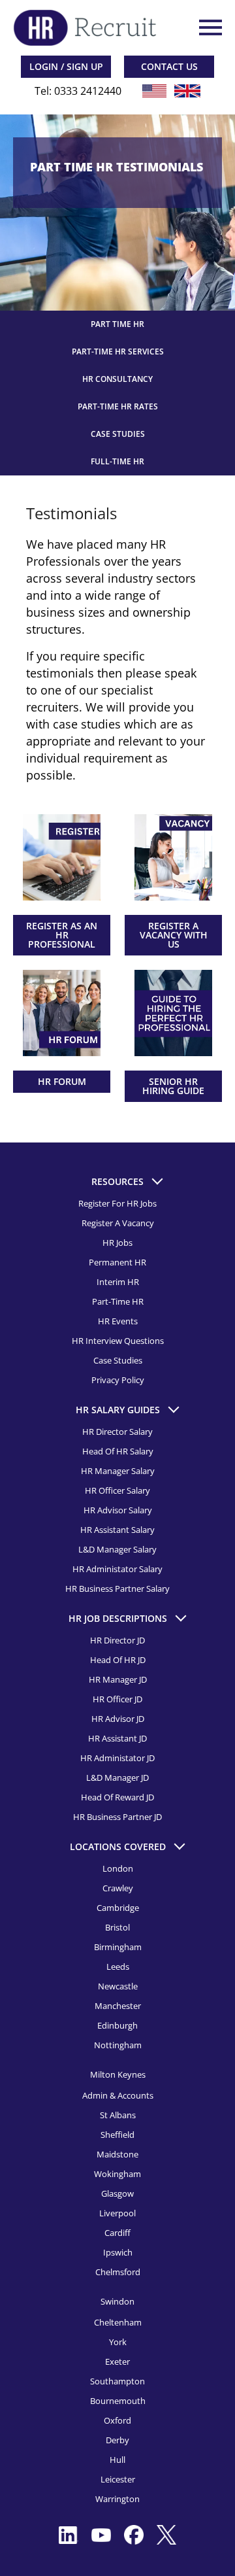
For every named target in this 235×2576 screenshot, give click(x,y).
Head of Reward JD (117, 1797)
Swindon (117, 2301)
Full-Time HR (117, 461)
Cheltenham (118, 2322)
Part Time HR (117, 324)
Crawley (118, 1888)
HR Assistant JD (117, 1738)
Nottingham (118, 2045)
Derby (117, 2440)
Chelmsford (118, 2272)
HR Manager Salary (118, 1471)
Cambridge (118, 1908)
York (118, 2342)
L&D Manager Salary (117, 1549)
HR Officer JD (117, 1699)
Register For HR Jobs (117, 1203)
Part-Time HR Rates (118, 406)
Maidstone (117, 2154)
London (118, 1868)
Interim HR (118, 1282)
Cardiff (117, 2233)
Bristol (117, 1927)
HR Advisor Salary (118, 1510)
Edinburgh (117, 2025)
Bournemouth (118, 2401)
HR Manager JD (118, 1679)
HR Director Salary (117, 1432)
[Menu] (209, 27)
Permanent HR (117, 1262)
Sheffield (117, 2135)
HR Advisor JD (118, 1719)
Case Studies (118, 434)
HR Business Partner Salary (117, 1589)
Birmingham (118, 1947)
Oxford (117, 2420)
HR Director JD (117, 1640)
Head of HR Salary (118, 1451)
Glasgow (117, 2193)
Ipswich (118, 2252)
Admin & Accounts (118, 2095)
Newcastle (118, 1986)
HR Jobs (117, 1243)
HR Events (118, 1321)
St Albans (118, 2115)
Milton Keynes (118, 2074)
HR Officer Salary (117, 1490)
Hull (117, 2460)
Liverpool (117, 2213)
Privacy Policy (118, 1380)
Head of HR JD (118, 1660)
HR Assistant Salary (117, 1530)
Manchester (118, 2006)
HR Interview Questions (118, 1341)
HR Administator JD (117, 1758)
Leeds (118, 1966)
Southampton (117, 2381)
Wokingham (117, 2174)
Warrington (117, 2499)
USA (155, 91)
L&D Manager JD (117, 1777)
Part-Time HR (118, 1301)
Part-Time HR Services (118, 352)
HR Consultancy (117, 379)
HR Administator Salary (117, 1569)
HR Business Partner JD (117, 1817)
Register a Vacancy (118, 1223)
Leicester (118, 2479)
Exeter (117, 2361)
